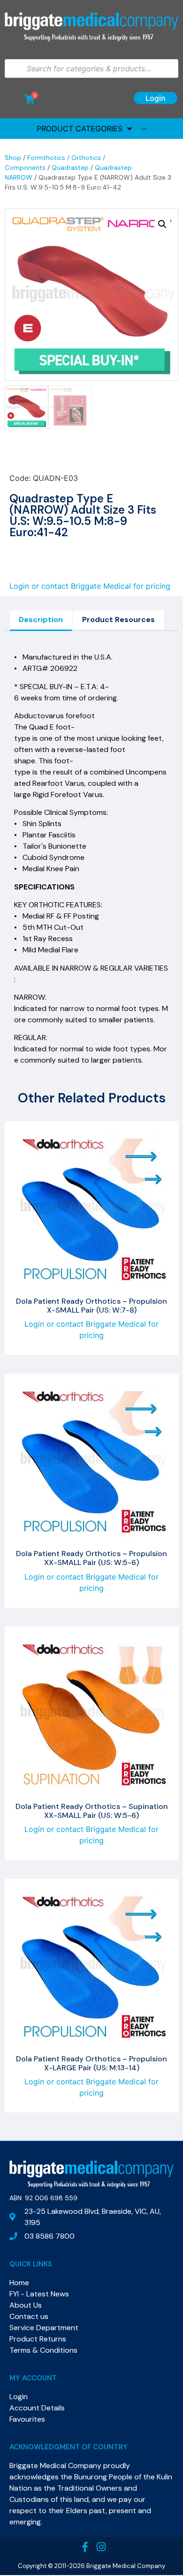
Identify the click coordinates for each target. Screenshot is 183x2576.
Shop (13, 158)
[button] (162, 224)
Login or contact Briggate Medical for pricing (90, 586)
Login (156, 98)
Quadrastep (70, 167)
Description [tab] (41, 619)
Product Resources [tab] (118, 619)
